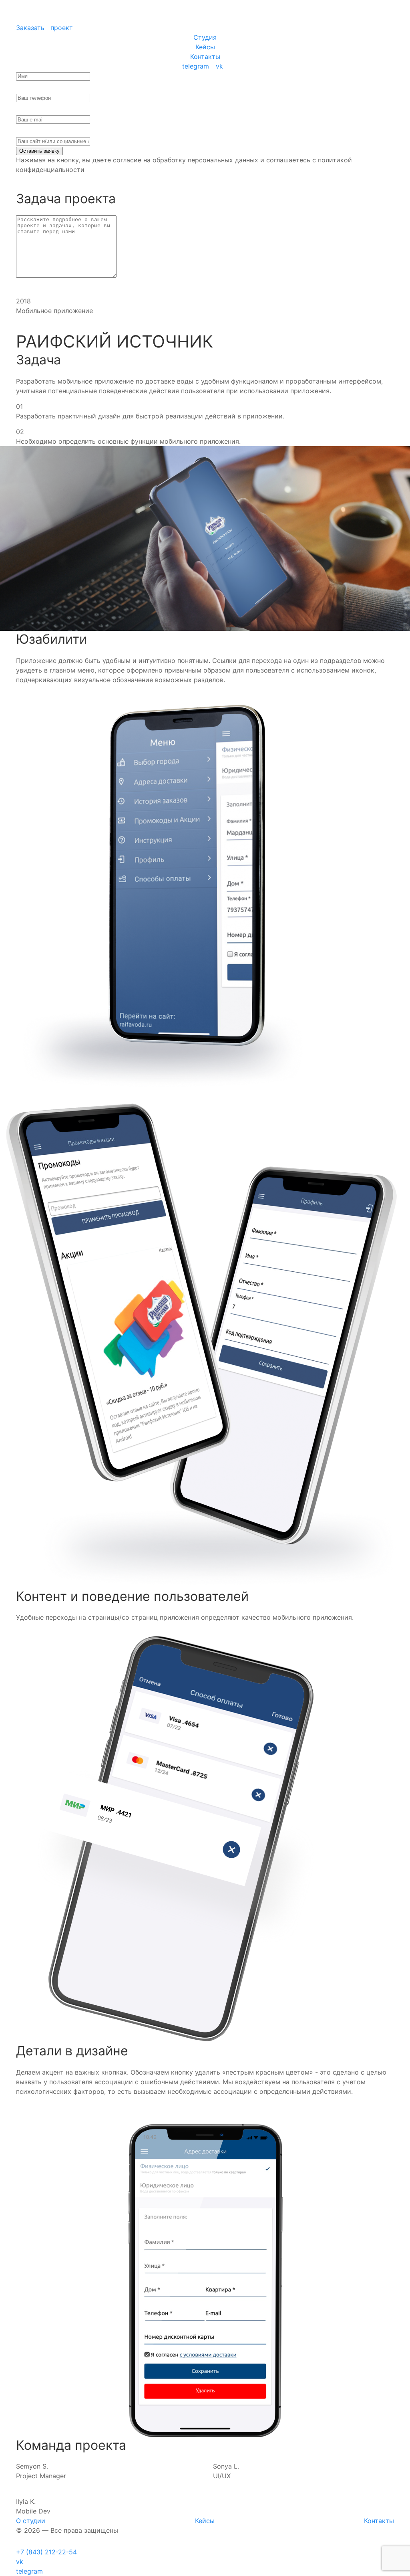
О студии (31, 2521)
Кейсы (205, 47)
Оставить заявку (39, 151)
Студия (205, 37)
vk (219, 66)
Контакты (205, 57)
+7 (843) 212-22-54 (46, 2552)
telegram (196, 66)
